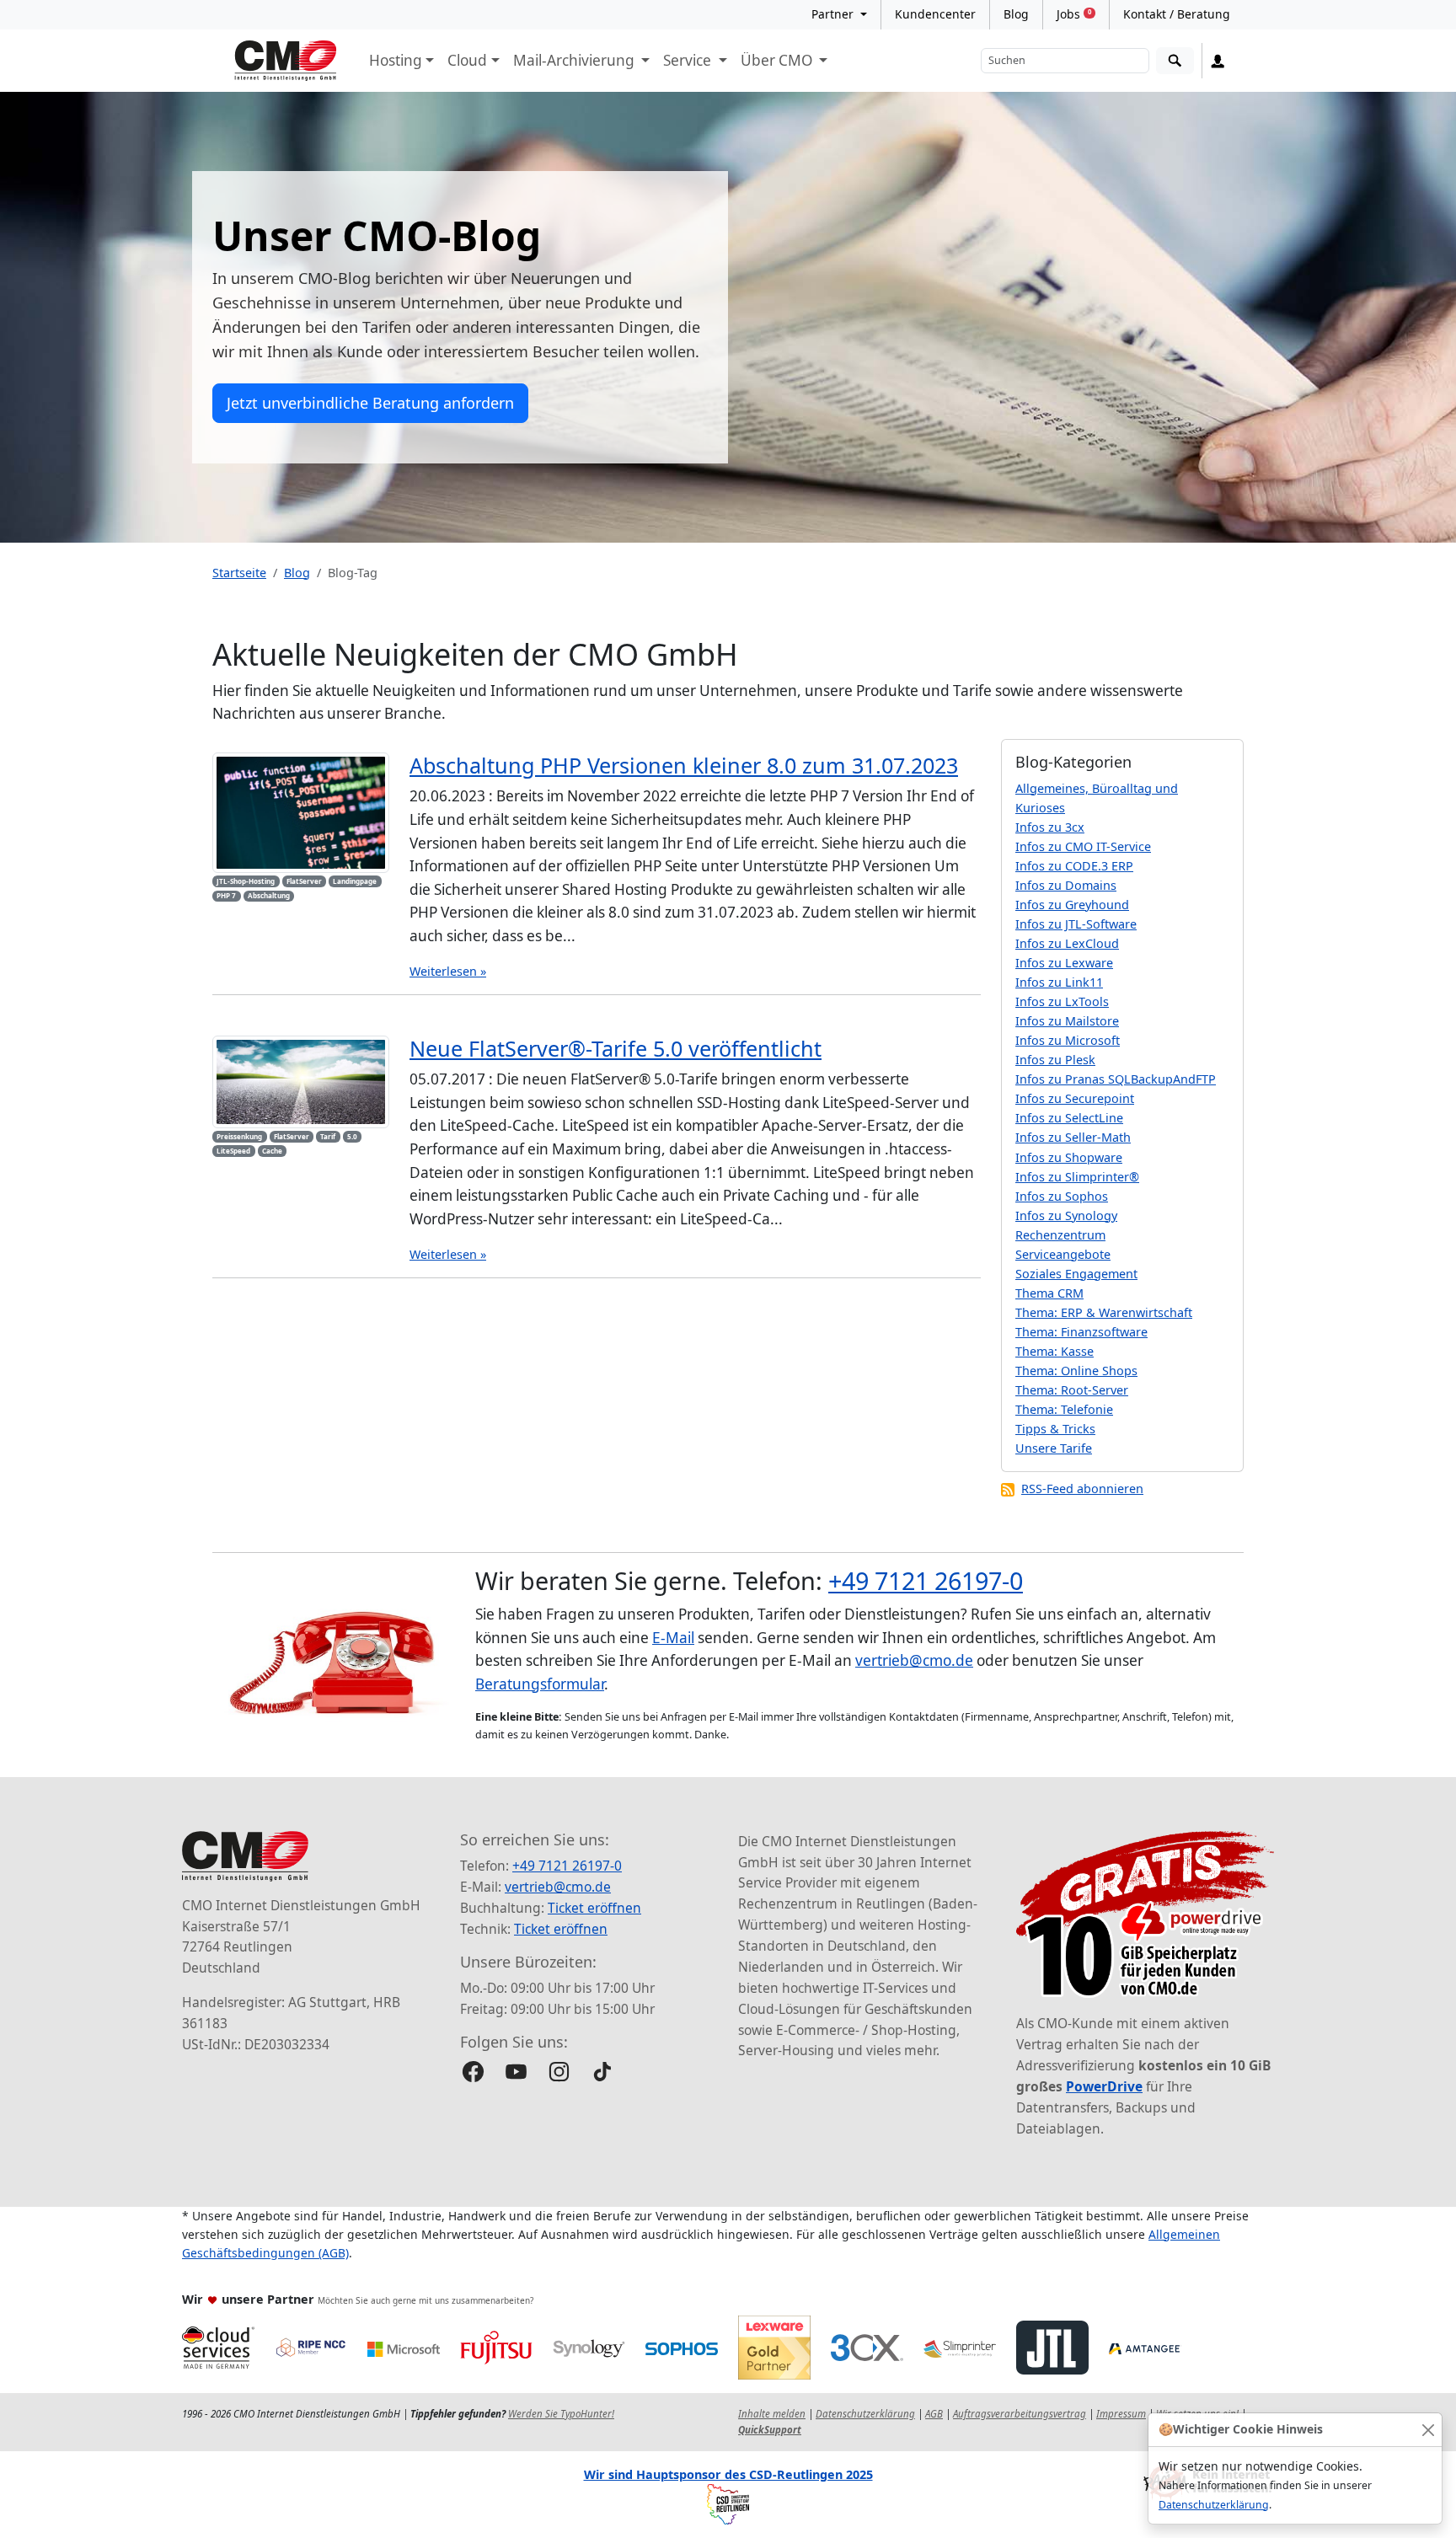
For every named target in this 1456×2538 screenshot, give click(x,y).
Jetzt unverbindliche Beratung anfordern (370, 403)
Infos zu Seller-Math (1073, 1137)
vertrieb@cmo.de (914, 1660)
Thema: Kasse (1055, 1351)
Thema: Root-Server (1072, 1390)
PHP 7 (226, 895)
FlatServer (304, 881)
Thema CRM (1049, 1293)
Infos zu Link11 (1059, 982)
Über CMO (778, 60)
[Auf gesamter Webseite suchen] (1175, 61)
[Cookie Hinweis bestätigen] (1428, 2430)
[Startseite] (286, 61)
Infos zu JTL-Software (1076, 924)
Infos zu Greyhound (1072, 905)
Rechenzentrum (1060, 1235)
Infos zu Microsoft (1068, 1040)
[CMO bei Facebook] (473, 2072)
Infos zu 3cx (1050, 827)
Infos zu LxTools (1062, 1001)
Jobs (1074, 14)
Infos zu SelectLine (1069, 1118)
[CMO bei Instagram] (559, 2072)
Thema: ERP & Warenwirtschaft (1104, 1312)
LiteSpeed (233, 1151)
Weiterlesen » (448, 971)
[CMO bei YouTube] (516, 2072)
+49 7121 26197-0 (926, 1580)
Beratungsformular (540, 1684)
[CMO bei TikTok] (602, 2072)
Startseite (239, 573)
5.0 (352, 1136)
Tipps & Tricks (1055, 1429)
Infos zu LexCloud (1067, 943)
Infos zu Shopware (1069, 1157)
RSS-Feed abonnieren (1082, 1489)
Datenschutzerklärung (1214, 2505)
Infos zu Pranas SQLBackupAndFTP (1116, 1079)
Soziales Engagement (1076, 1274)
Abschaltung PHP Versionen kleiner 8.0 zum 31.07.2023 (684, 765)
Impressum (1121, 2414)
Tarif (328, 1136)
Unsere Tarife (1054, 1448)
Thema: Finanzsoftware (1081, 1332)
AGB (934, 2414)
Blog (1016, 14)
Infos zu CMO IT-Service (1083, 846)
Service (689, 60)
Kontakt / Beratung (1177, 14)
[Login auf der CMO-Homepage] (1218, 61)
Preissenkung (239, 1136)
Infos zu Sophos (1062, 1196)
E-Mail (673, 1638)
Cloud (467, 60)
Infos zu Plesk (1055, 1060)
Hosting (396, 60)
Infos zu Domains (1066, 885)
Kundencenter (935, 14)
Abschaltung (269, 895)
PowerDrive (1104, 2086)
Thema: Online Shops (1076, 1371)
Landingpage (355, 881)
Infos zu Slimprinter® (1077, 1177)
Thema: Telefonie (1064, 1409)
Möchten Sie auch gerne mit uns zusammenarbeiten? (426, 2300)
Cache (272, 1151)
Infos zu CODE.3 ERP (1074, 866)
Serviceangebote (1063, 1254)
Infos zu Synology (1066, 1215)
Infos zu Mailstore (1067, 1021)
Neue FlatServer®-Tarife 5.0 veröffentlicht (616, 1048)
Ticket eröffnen (594, 1908)
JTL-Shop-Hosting (246, 881)
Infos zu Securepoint (1075, 1098)
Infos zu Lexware (1064, 963)
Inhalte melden (772, 2414)
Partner (834, 14)
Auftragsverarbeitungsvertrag (1020, 2414)
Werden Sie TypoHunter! (561, 2414)
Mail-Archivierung (575, 60)
